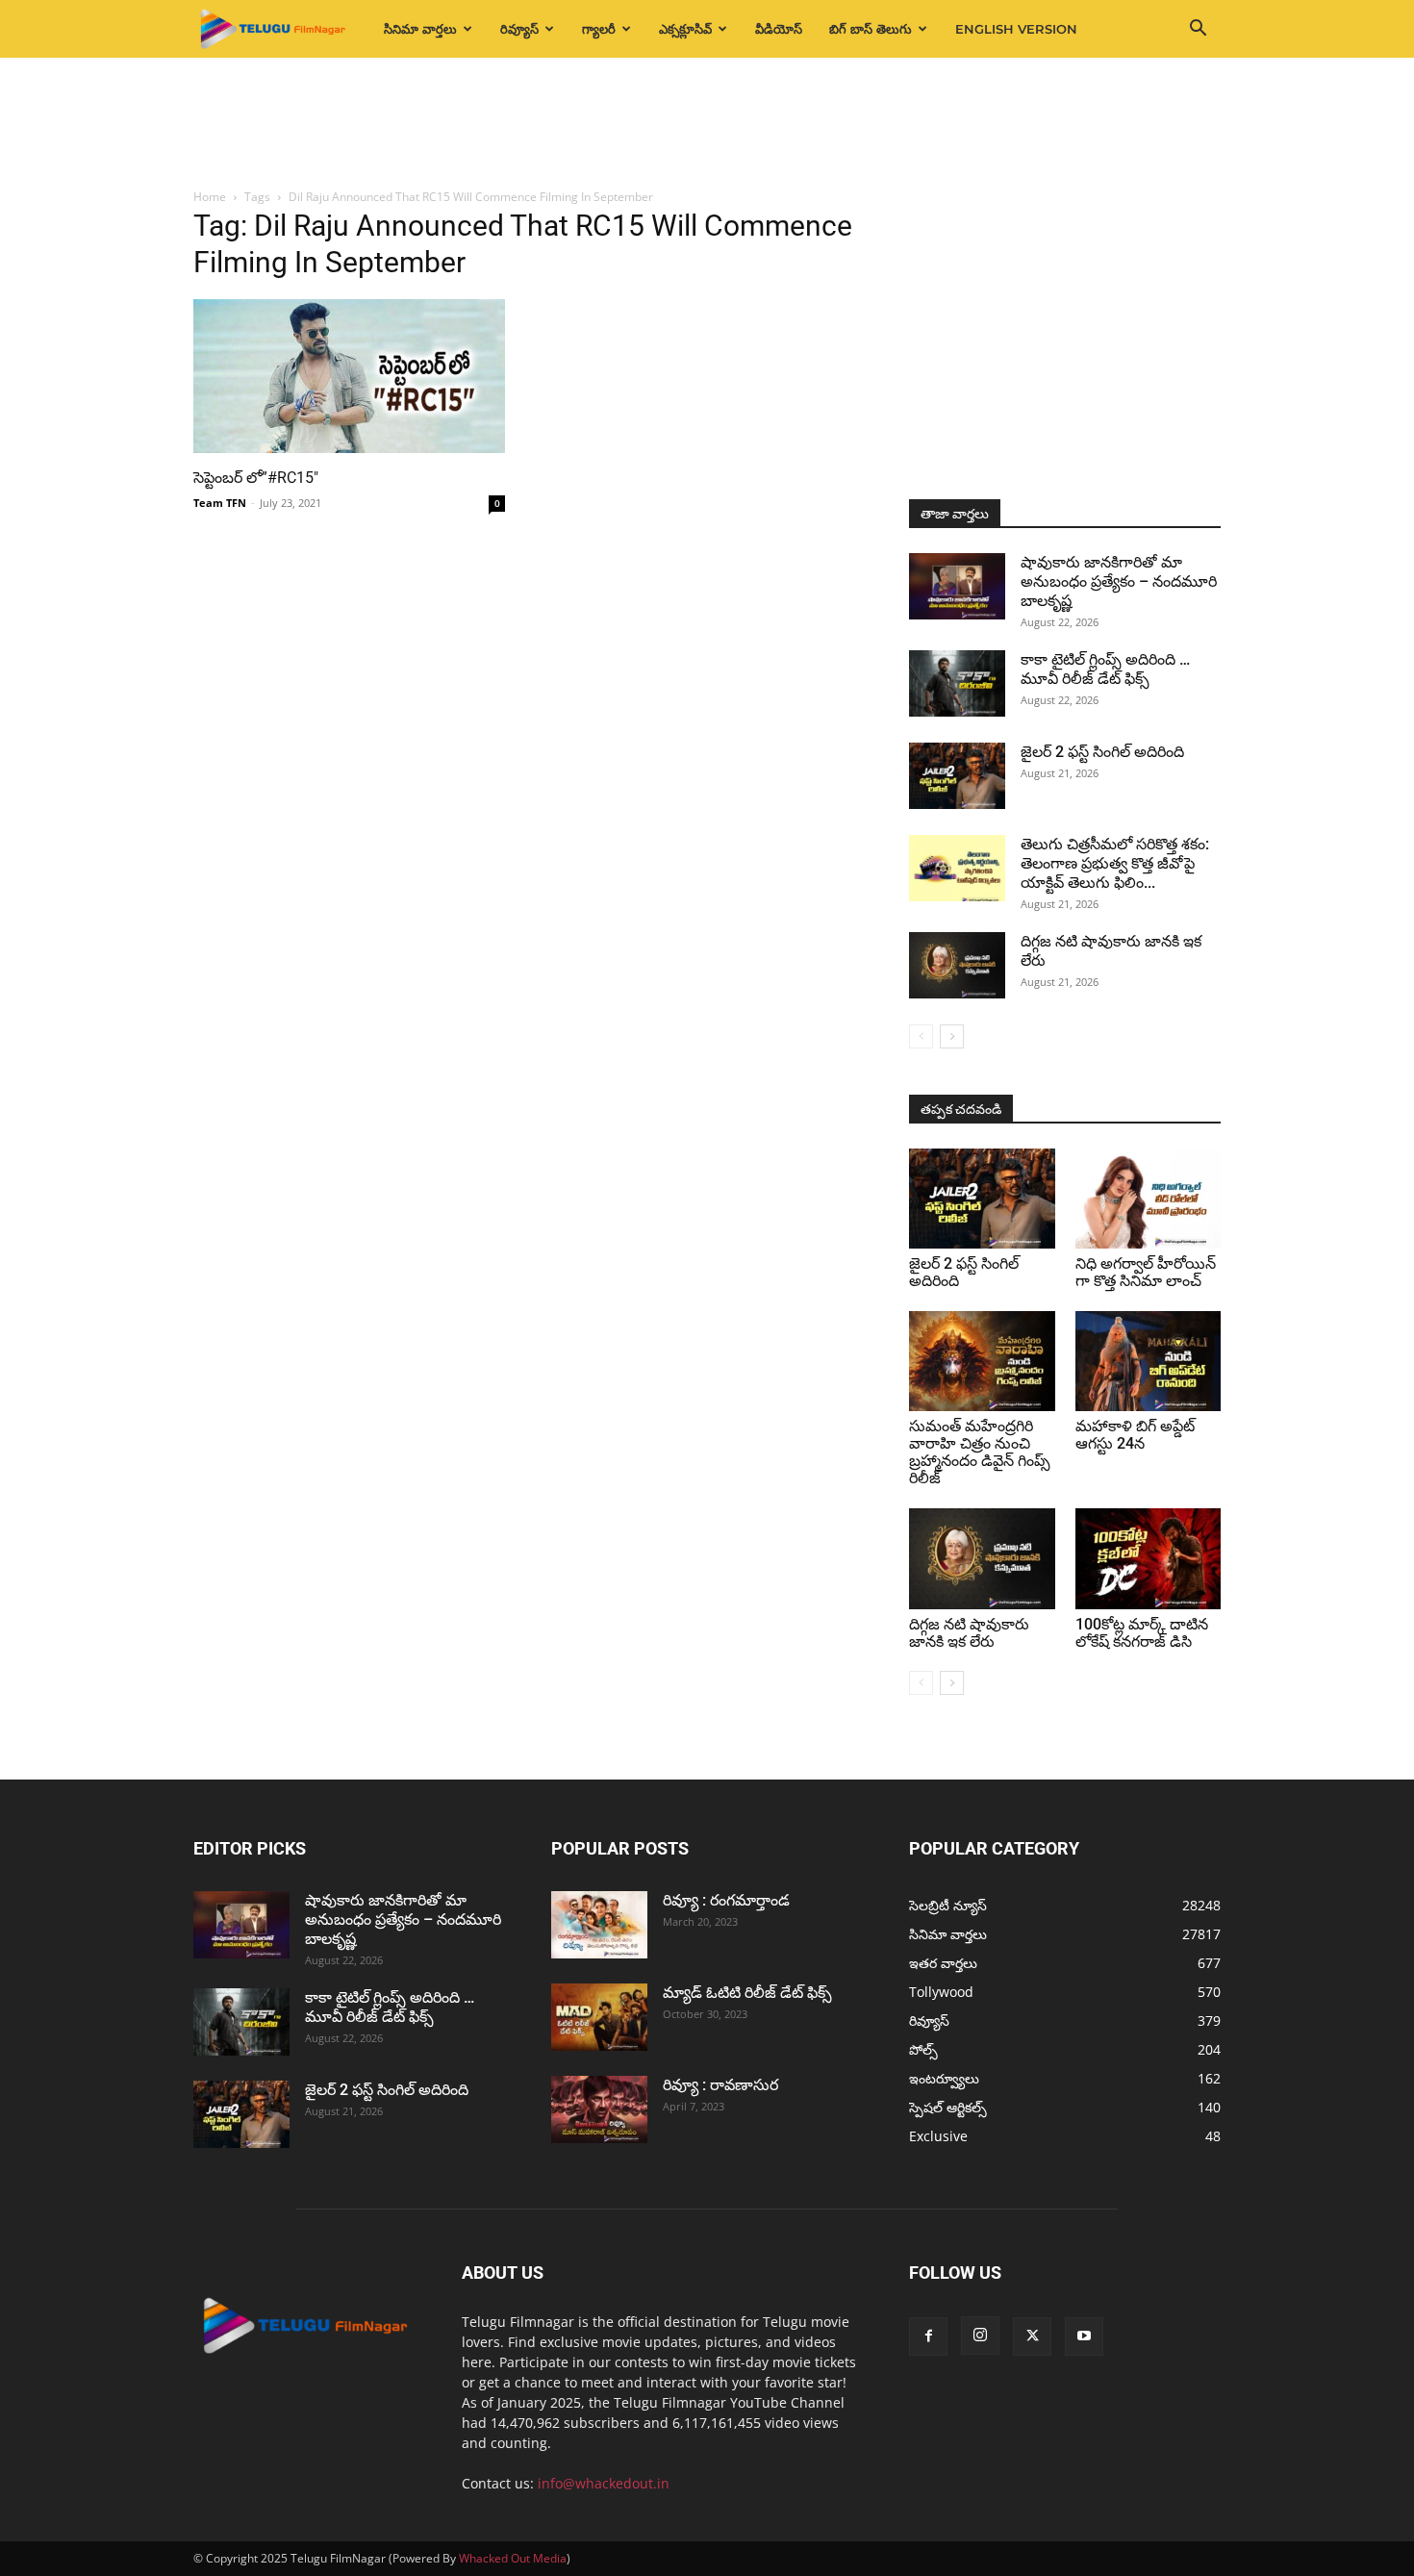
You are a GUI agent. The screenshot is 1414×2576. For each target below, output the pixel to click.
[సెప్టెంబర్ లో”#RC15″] (349, 376)
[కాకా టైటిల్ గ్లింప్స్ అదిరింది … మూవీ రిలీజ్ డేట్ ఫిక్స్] (957, 683)
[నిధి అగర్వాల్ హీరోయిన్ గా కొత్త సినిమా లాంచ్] (1149, 1199)
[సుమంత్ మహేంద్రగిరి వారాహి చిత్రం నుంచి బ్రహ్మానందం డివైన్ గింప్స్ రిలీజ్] (982, 1361)
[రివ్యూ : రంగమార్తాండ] (599, 1925)
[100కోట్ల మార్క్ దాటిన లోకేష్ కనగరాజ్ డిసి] (1149, 1558)
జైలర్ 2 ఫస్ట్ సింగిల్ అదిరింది (1102, 752)
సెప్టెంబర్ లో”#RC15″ (256, 478)
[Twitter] (1032, 2336)
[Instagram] (980, 2336)
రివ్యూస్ (519, 29)
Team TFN (220, 503)
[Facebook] (928, 2336)
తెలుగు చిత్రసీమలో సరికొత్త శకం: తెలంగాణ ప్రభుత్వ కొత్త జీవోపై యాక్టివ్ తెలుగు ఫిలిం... (1115, 863)
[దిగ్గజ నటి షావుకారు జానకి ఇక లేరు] (957, 965)
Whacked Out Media (513, 2558)
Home (210, 197)
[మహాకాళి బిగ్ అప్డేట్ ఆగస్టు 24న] (1149, 1361)
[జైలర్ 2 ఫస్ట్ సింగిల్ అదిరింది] (957, 776)
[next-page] (952, 1036)
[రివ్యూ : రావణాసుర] (599, 2109)
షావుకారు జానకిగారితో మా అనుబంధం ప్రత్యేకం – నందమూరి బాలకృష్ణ (1119, 581)
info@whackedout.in (604, 2483)
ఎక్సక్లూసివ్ (685, 29)
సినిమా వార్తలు (420, 29)
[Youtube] (1084, 2336)
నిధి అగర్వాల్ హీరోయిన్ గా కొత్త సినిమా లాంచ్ (1146, 1272)
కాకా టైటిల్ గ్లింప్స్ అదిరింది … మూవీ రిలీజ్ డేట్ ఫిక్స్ (1105, 669)
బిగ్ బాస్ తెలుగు (871, 29)
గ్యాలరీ (599, 29)
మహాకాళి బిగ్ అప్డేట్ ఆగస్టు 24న (1135, 1435)
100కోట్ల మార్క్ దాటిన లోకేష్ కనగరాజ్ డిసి (1142, 1633)
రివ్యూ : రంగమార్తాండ (726, 1900)
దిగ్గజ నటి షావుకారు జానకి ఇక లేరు (969, 1633)
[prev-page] (921, 1036)
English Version (1016, 29)
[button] (1198, 30)
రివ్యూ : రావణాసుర (720, 2085)
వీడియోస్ (779, 29)
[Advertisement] (707, 124)
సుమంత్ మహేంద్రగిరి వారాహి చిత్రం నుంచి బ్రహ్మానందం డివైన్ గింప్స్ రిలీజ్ (980, 1452)
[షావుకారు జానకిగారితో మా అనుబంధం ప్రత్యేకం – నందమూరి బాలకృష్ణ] (957, 586)
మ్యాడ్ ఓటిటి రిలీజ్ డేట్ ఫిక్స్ (749, 1993)
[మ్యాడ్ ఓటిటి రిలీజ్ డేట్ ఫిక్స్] (599, 2017)
